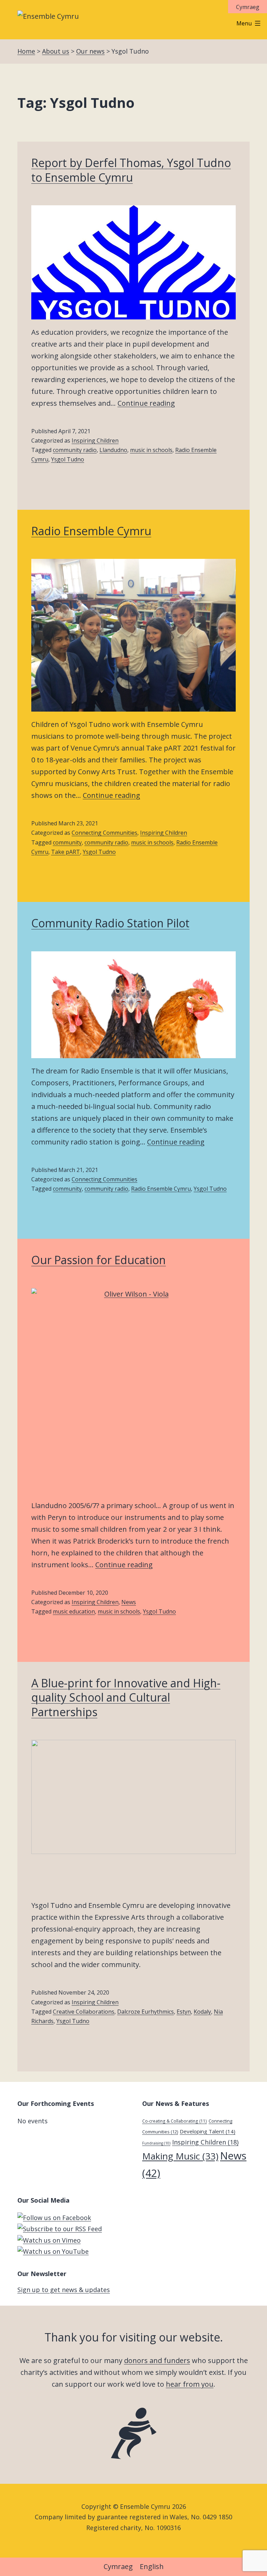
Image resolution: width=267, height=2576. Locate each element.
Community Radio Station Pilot (110, 923)
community (67, 842)
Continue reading (146, 403)
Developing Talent (208, 2131)
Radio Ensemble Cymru (91, 531)
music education (74, 1611)
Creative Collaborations (84, 2012)
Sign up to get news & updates (64, 2290)
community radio (75, 450)
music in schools (151, 450)
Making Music (180, 2156)
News (129, 1602)
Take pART (66, 852)
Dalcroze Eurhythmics (145, 2012)
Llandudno (113, 450)
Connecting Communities (104, 833)
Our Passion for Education (99, 1260)
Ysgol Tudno (68, 459)
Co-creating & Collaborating (175, 2121)
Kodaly (202, 2012)
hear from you (190, 2384)
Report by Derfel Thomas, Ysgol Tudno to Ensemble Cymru (131, 170)
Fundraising (156, 2143)
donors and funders (157, 2360)
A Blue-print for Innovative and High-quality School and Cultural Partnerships (126, 1697)
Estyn (184, 2012)
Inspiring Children (95, 441)
